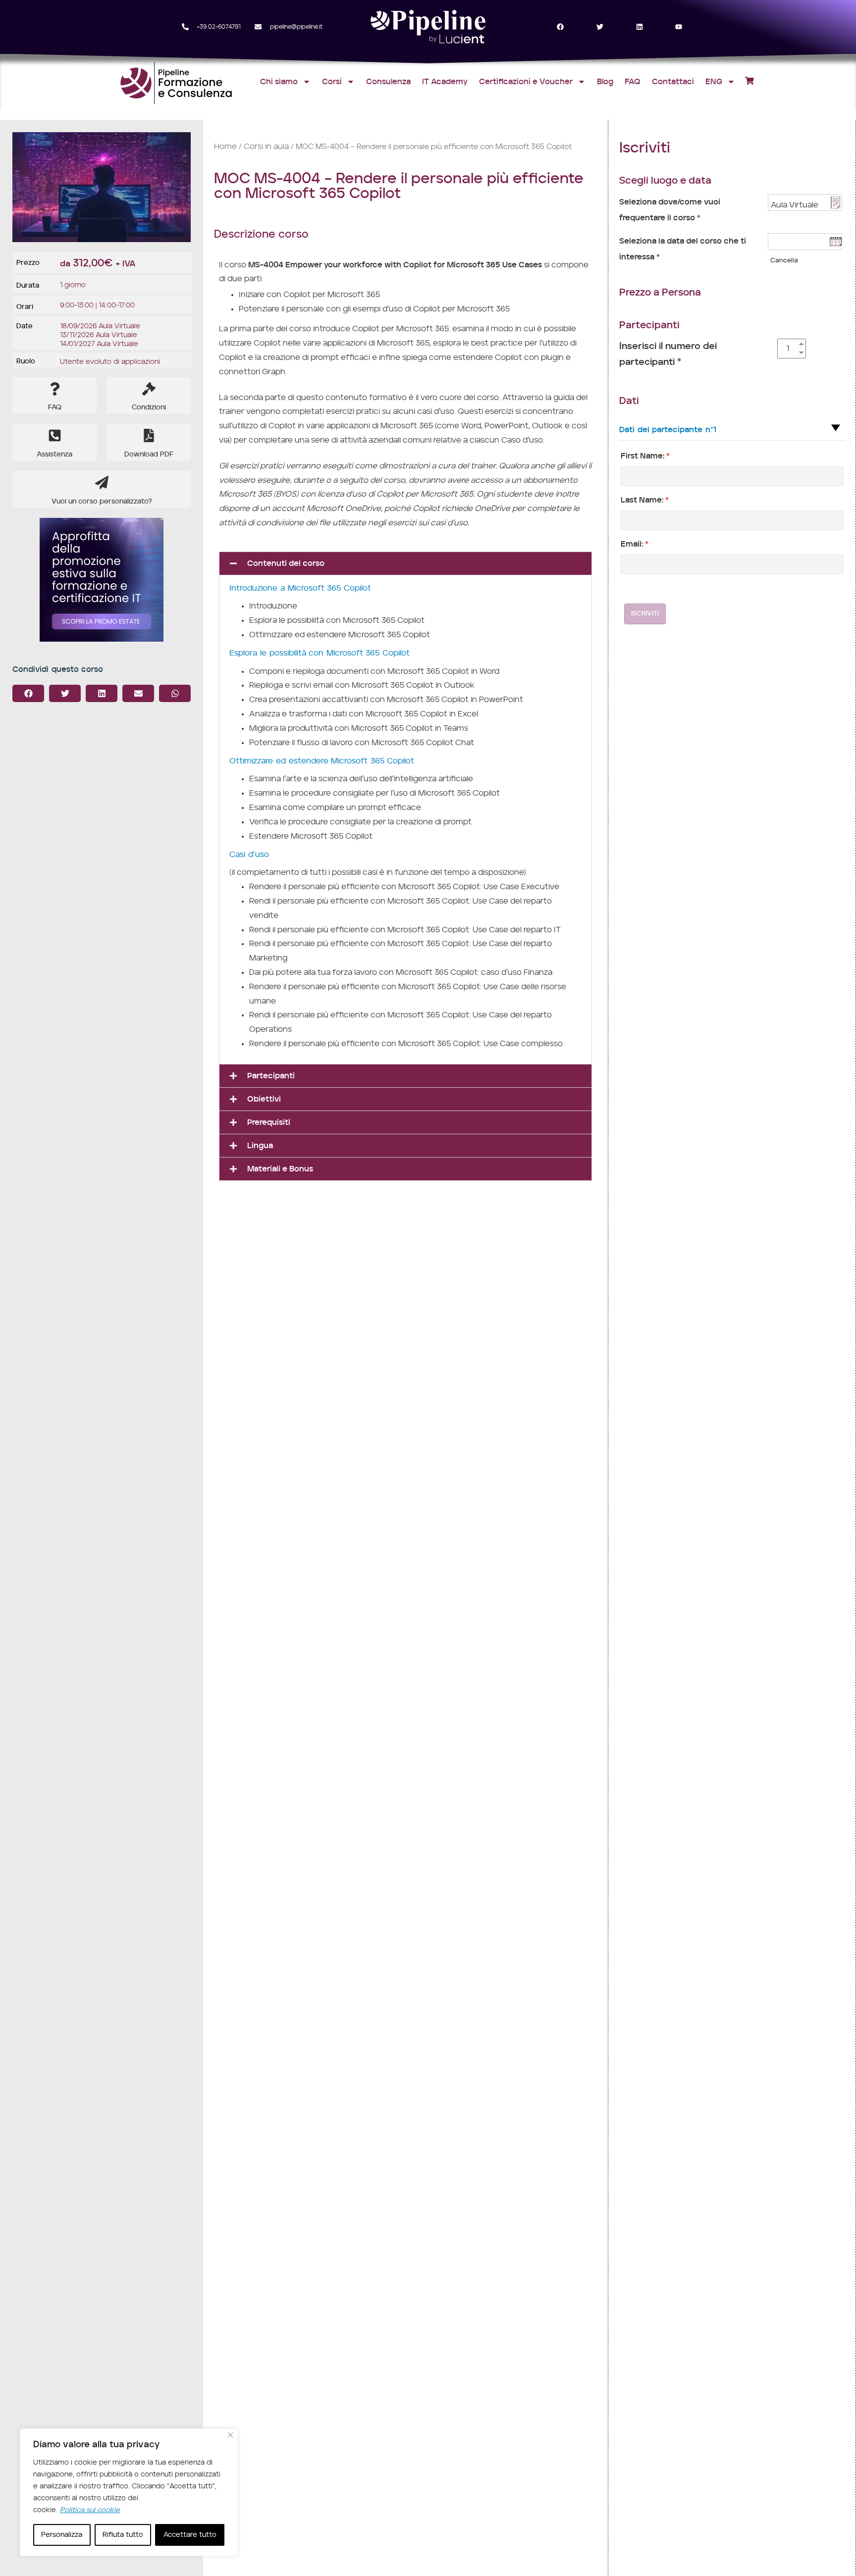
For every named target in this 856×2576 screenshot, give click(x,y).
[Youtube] (679, 27)
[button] (28, 693)
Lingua (260, 1146)
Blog (605, 82)
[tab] (405, 563)
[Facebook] (561, 27)
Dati (629, 401)
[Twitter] (600, 27)
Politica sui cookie (90, 2510)
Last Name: (645, 500)
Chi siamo (279, 82)
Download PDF (149, 455)
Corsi (332, 82)
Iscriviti (645, 614)
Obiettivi (264, 1099)
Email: (635, 544)
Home (225, 147)
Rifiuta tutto (123, 2535)
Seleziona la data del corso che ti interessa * (683, 249)
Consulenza (388, 82)
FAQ (633, 82)
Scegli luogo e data (665, 181)
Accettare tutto (190, 2535)
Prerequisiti (269, 1122)
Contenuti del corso (286, 563)
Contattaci (673, 82)
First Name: (645, 456)
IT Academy (445, 82)
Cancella (784, 260)
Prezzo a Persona (660, 293)
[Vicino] (230, 2435)
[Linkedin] (639, 27)
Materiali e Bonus (280, 1169)
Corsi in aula (266, 147)
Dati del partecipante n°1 (668, 430)
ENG (714, 82)
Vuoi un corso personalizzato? (102, 502)
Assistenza (54, 455)
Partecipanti (271, 1076)
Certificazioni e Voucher (526, 82)
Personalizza (62, 2535)
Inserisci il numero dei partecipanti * (668, 354)
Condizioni (149, 407)
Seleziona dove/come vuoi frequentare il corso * (670, 210)
